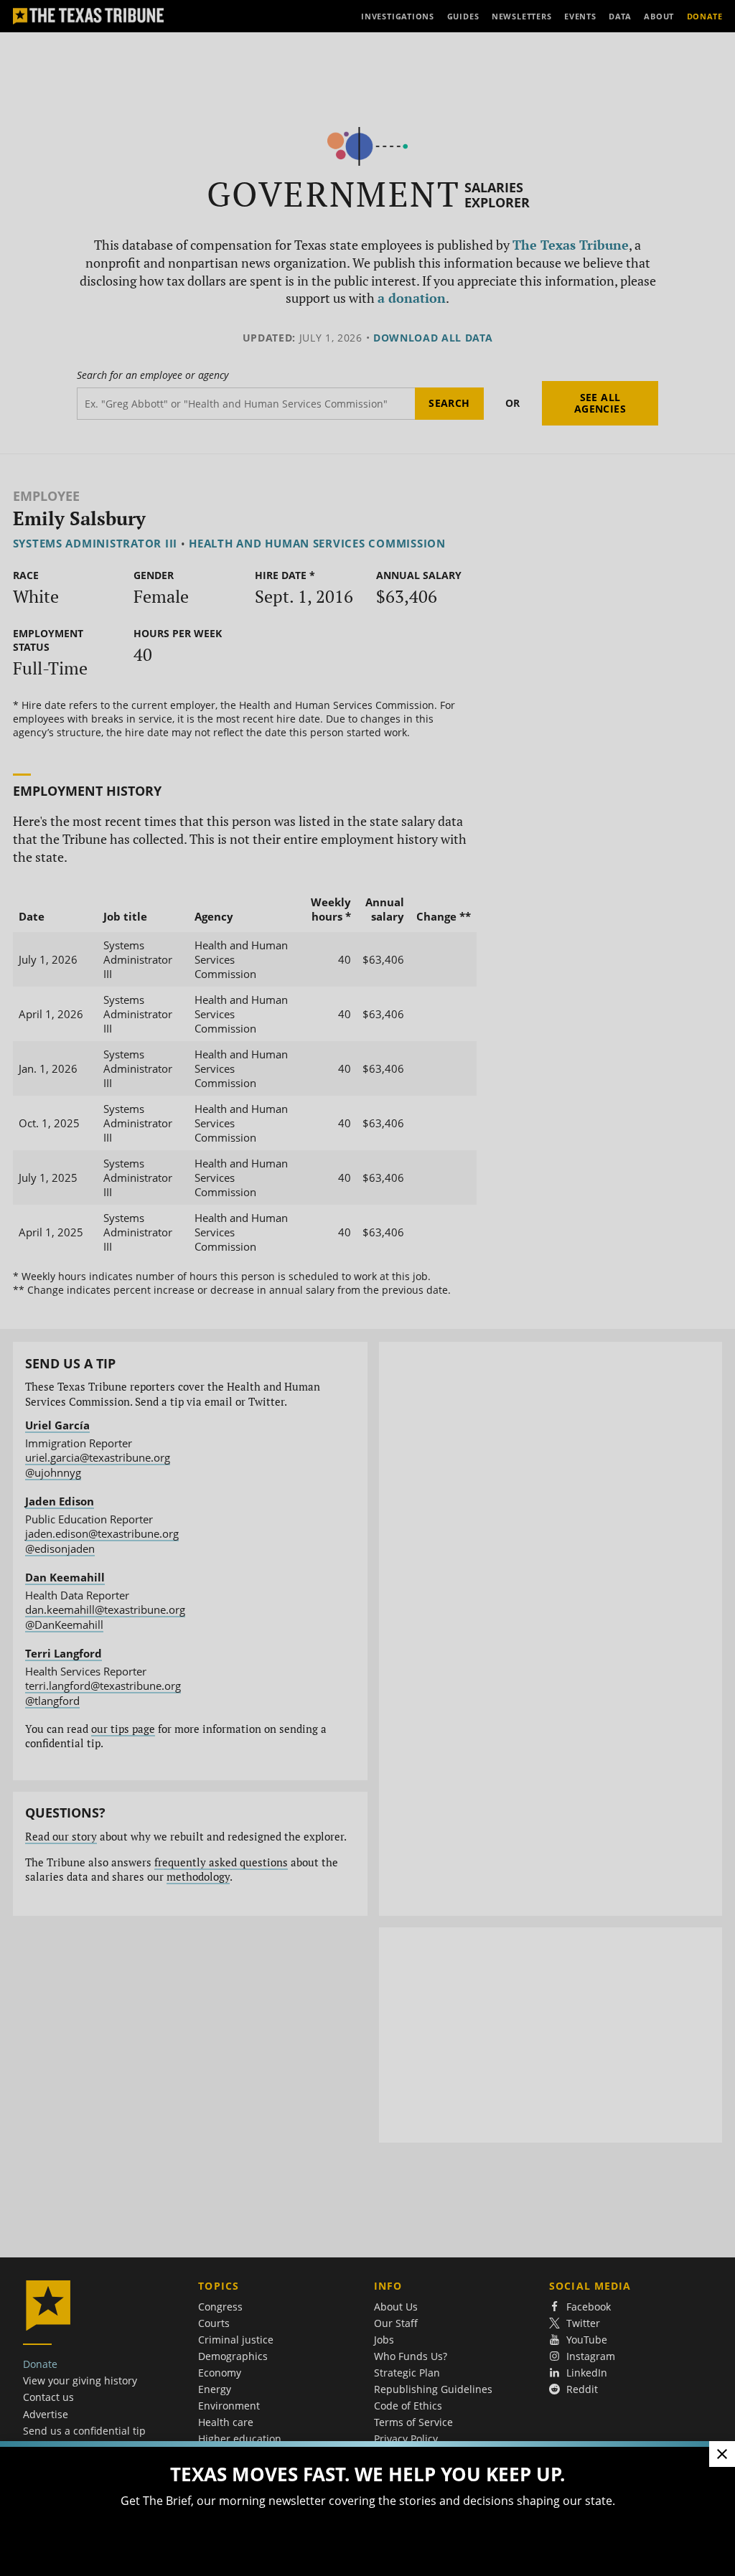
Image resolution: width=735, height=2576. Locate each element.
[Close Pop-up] (722, 2454)
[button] (367, 1288)
